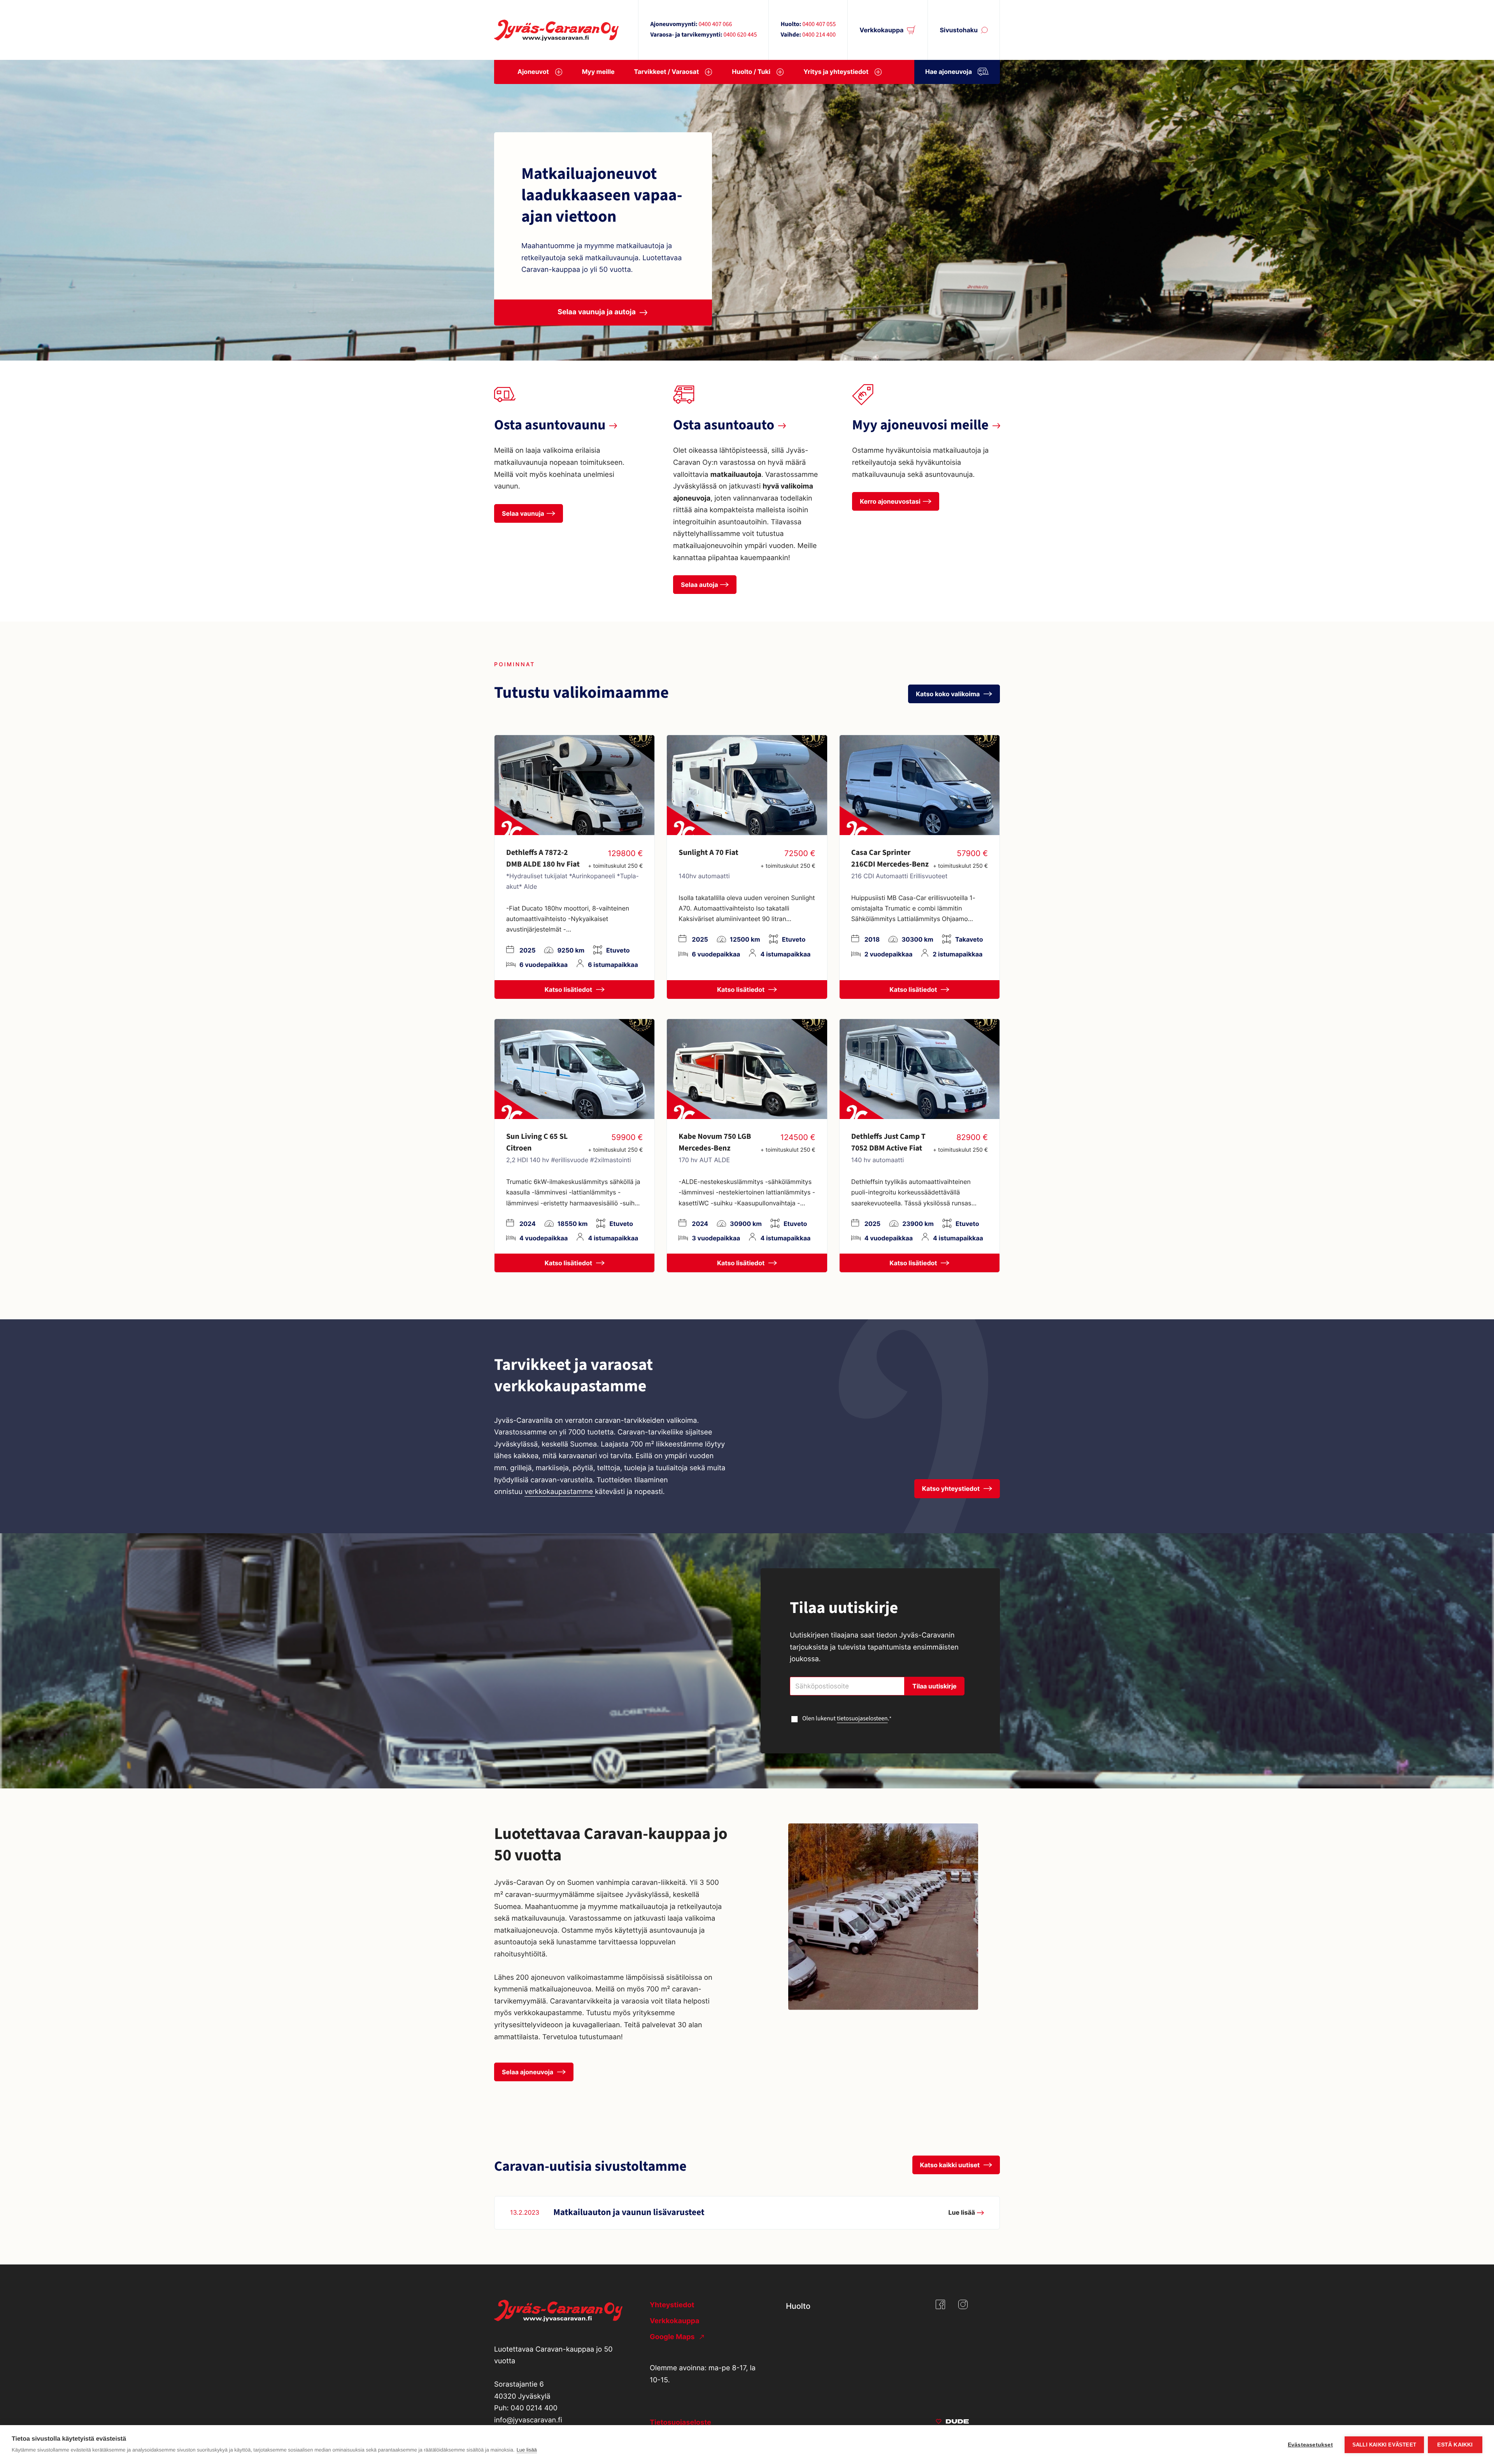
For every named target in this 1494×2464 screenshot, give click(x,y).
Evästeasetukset (1310, 2445)
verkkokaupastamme (560, 1492)
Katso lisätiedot (569, 989)
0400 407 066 (715, 25)
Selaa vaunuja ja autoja (597, 312)
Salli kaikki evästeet (1384, 2445)
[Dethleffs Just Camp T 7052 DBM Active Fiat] (920, 1069)
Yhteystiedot (672, 2305)
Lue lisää (527, 2450)
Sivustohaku (959, 30)
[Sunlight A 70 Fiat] (747, 785)
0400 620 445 (740, 35)
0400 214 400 (819, 35)
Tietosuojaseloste (680, 2423)
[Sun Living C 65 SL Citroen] (574, 1069)
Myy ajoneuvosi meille (920, 425)
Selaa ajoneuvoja (528, 2072)
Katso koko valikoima (949, 694)
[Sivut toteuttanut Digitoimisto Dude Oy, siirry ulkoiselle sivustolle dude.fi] (952, 2423)
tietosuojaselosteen (862, 1719)
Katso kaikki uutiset (951, 2165)
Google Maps (673, 2337)
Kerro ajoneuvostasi (890, 501)
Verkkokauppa (881, 30)
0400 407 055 (819, 25)
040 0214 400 (534, 2408)
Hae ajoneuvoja (949, 72)
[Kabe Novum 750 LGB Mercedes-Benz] (747, 1069)
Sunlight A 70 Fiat (708, 853)
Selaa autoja (699, 585)
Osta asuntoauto (724, 425)
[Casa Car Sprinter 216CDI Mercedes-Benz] (920, 785)
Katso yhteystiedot (952, 1489)
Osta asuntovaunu (550, 425)
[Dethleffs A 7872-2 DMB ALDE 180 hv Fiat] (574, 785)
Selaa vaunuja (523, 513)
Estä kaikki (1455, 2445)
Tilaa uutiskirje (935, 1686)
